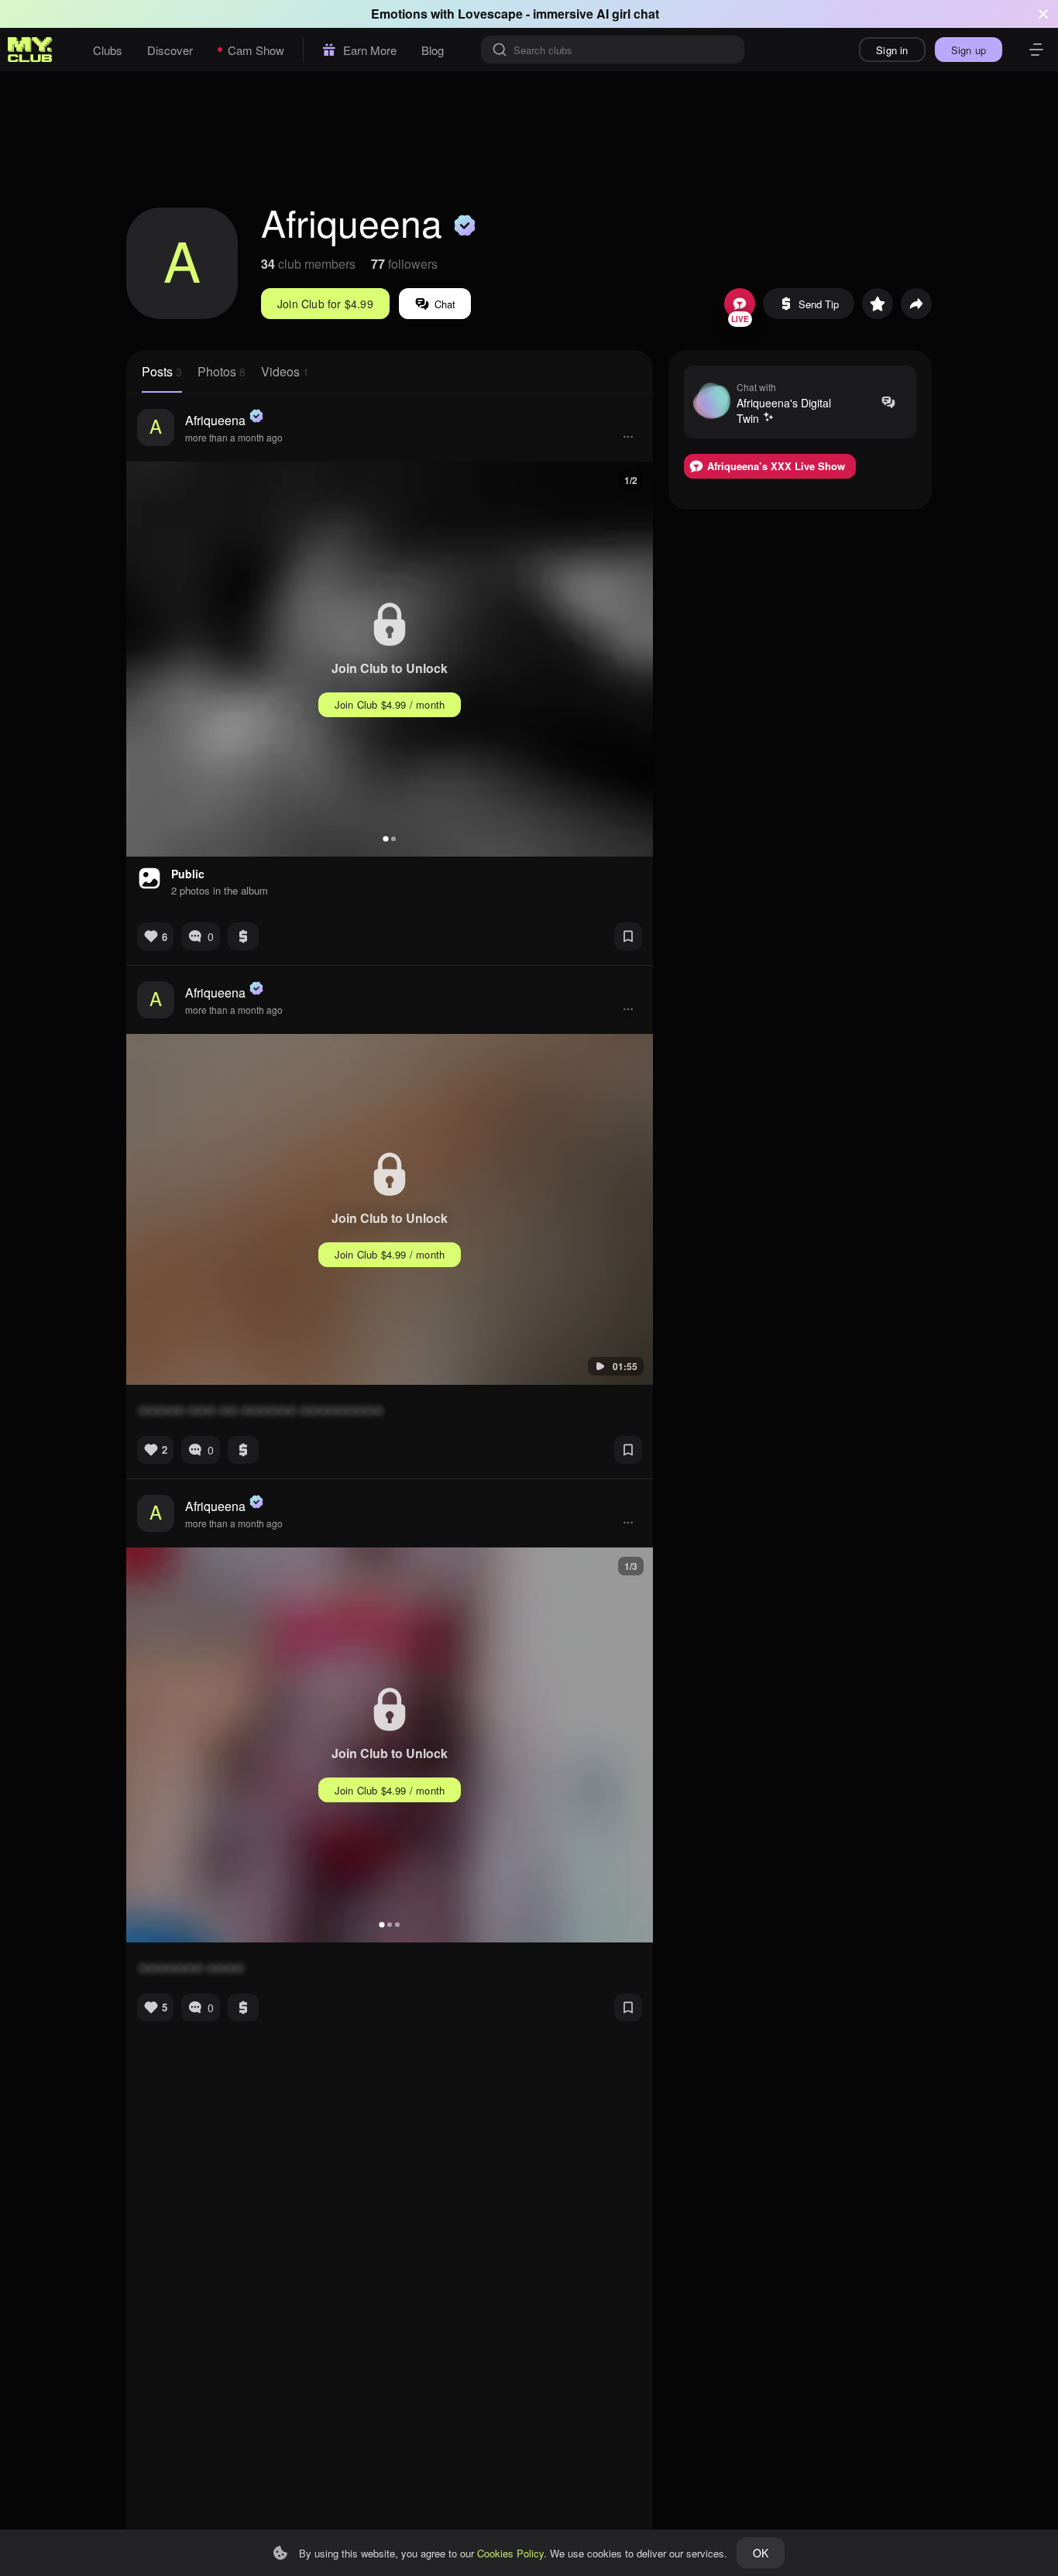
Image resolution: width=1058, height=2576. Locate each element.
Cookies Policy (510, 2553)
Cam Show (256, 50)
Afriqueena (215, 420)
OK (761, 2553)
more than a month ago (234, 437)
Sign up (969, 50)
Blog (433, 50)
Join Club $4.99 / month (390, 704)
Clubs (108, 50)
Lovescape (490, 14)
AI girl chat (628, 14)
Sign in (892, 50)
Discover (170, 50)
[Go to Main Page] (30, 50)
